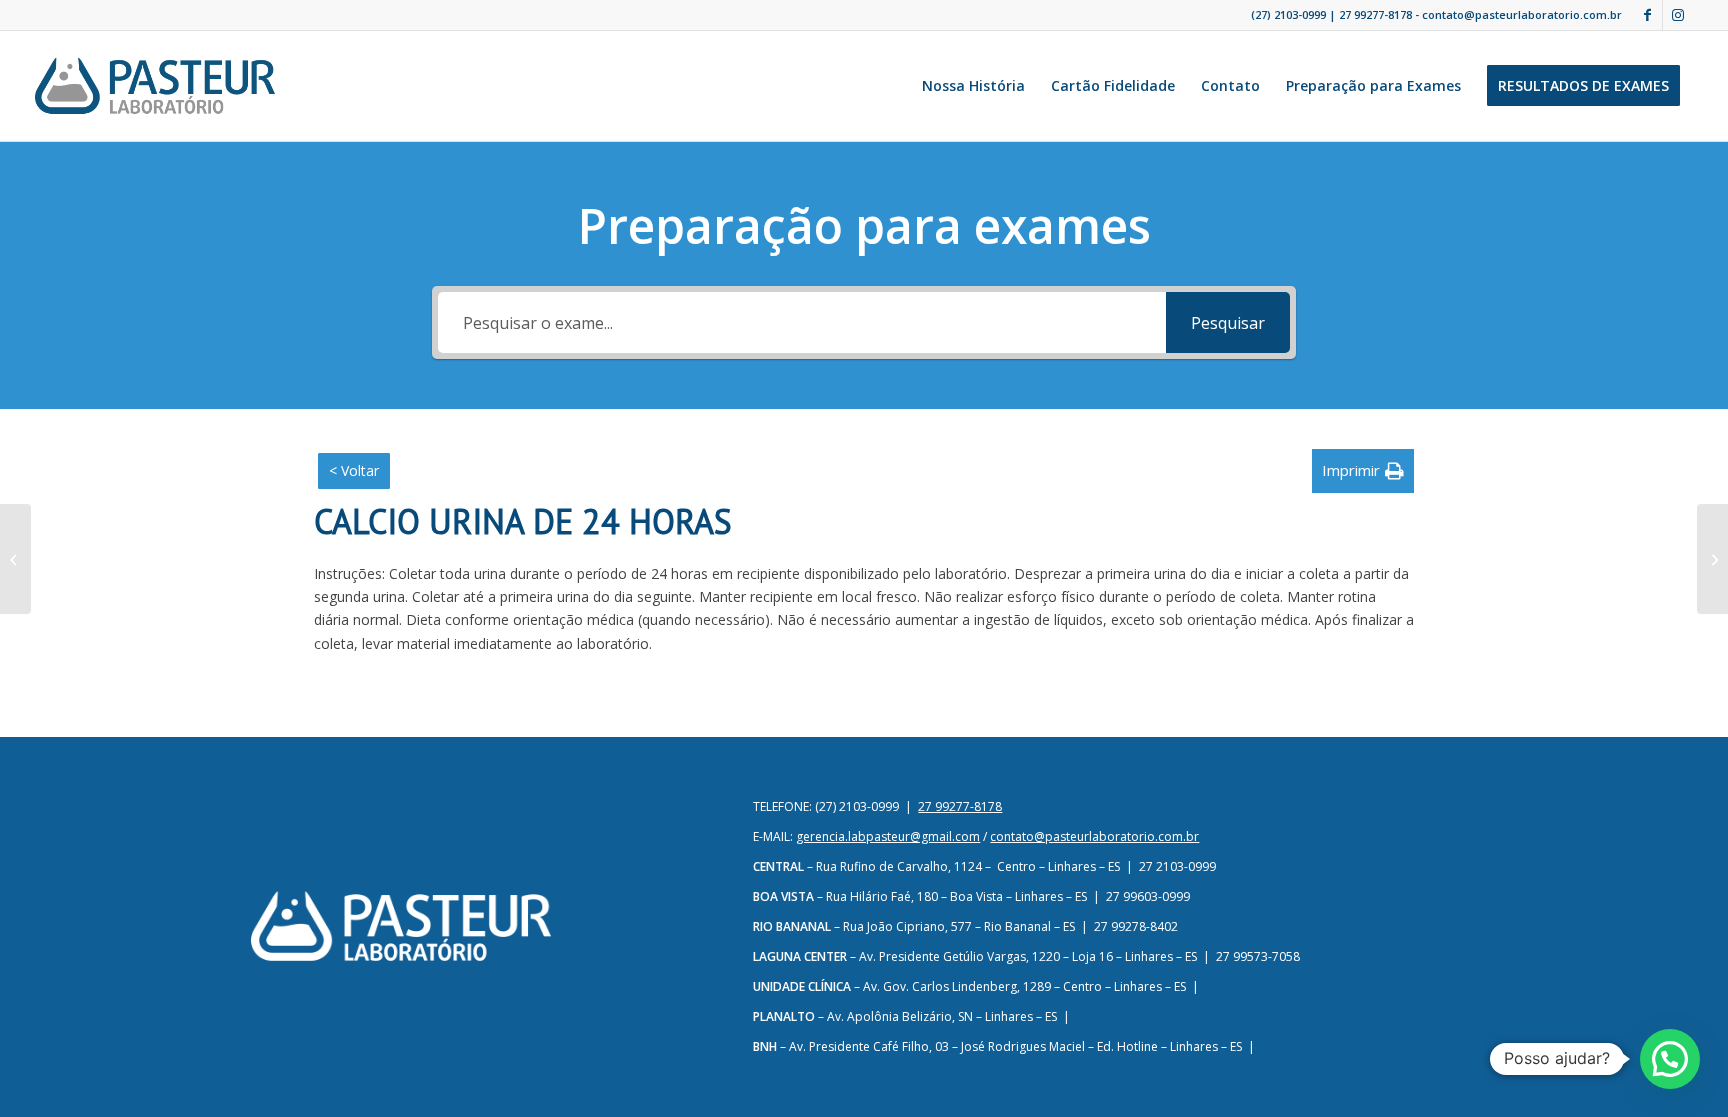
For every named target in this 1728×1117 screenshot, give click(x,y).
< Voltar (354, 470)
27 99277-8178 (1375, 14)
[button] (1363, 470)
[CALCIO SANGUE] (15, 559)
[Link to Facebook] (1647, 15)
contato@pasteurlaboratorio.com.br (1094, 836)
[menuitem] (973, 86)
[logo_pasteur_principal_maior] (155, 86)
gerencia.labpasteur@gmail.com (888, 836)
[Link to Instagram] (1678, 15)
